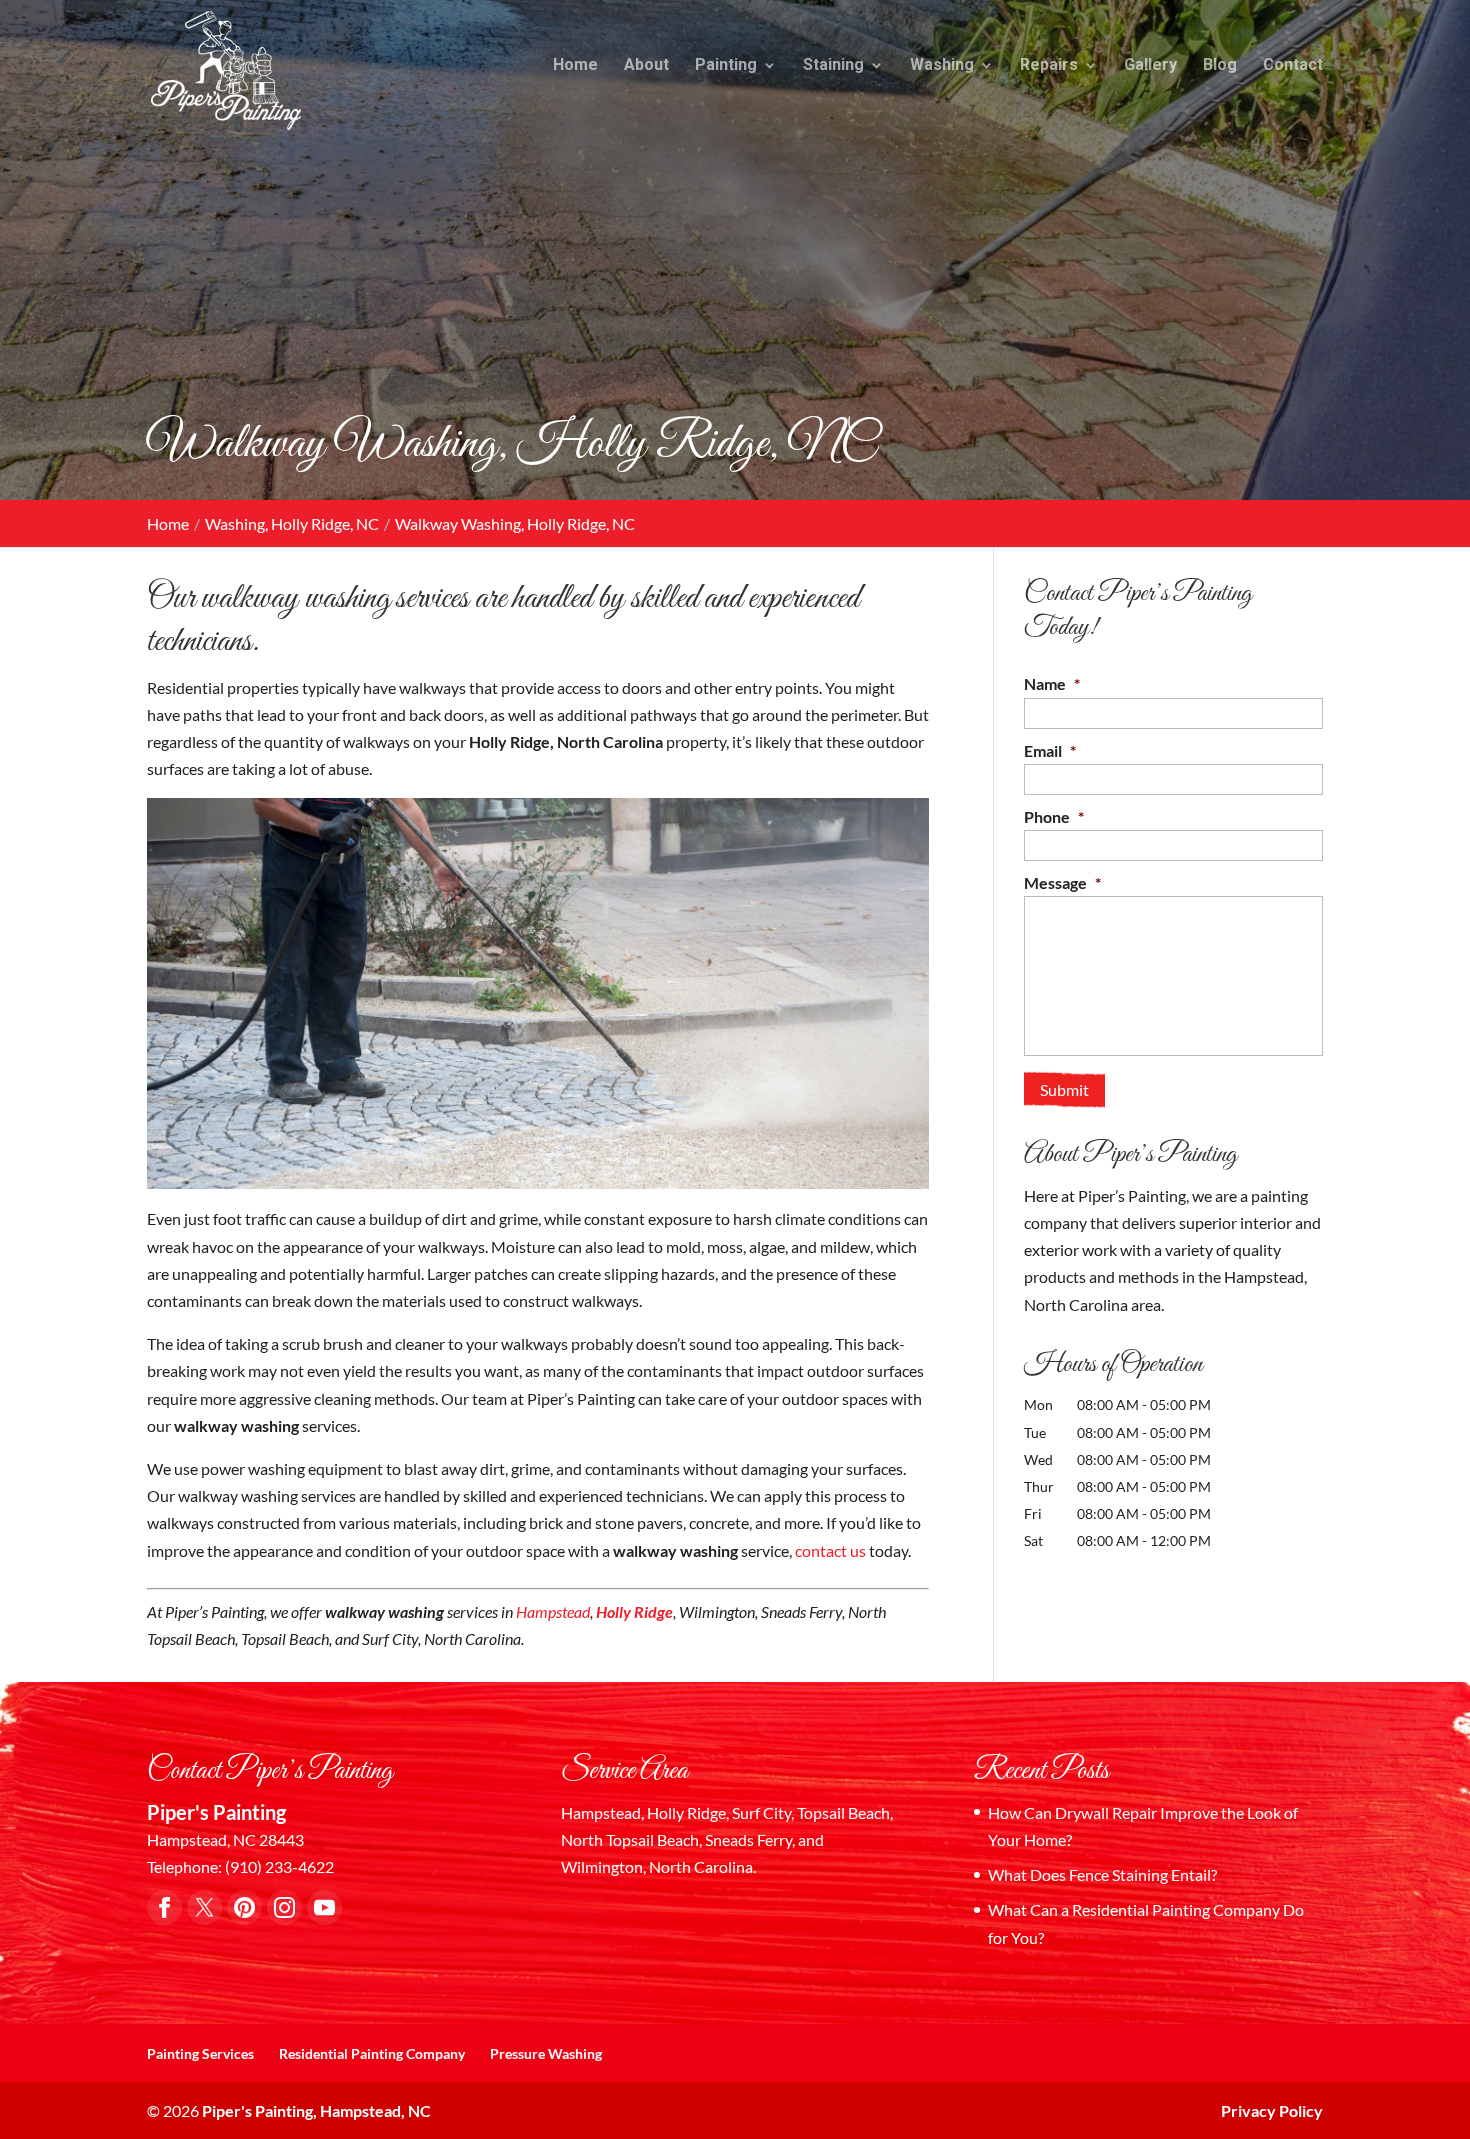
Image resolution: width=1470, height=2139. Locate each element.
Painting (726, 66)
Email (1050, 750)
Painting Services (200, 2053)
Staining (833, 66)
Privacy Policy (1272, 2110)
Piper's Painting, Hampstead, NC (316, 2110)
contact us (830, 1550)
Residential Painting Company (372, 2053)
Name (1052, 683)
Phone (1054, 816)
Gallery (1150, 66)
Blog (1220, 66)
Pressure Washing (546, 2053)
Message (1062, 882)
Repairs (1049, 66)
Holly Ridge (633, 1611)
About (646, 66)
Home (575, 66)
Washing (942, 66)
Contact (1293, 66)
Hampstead (553, 1611)
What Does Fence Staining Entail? (1102, 1874)
